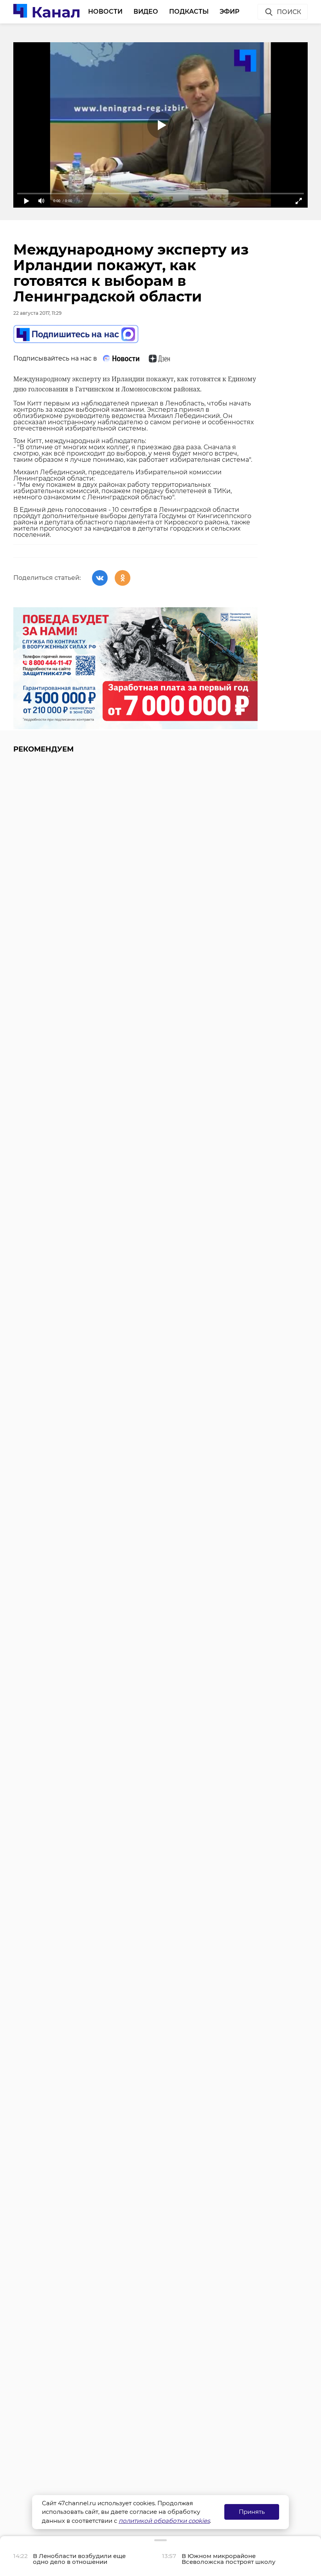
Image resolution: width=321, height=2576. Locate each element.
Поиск (289, 12)
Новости (105, 12)
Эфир (230, 12)
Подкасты (189, 12)
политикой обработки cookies (164, 2521)
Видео (146, 12)
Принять (252, 2512)
